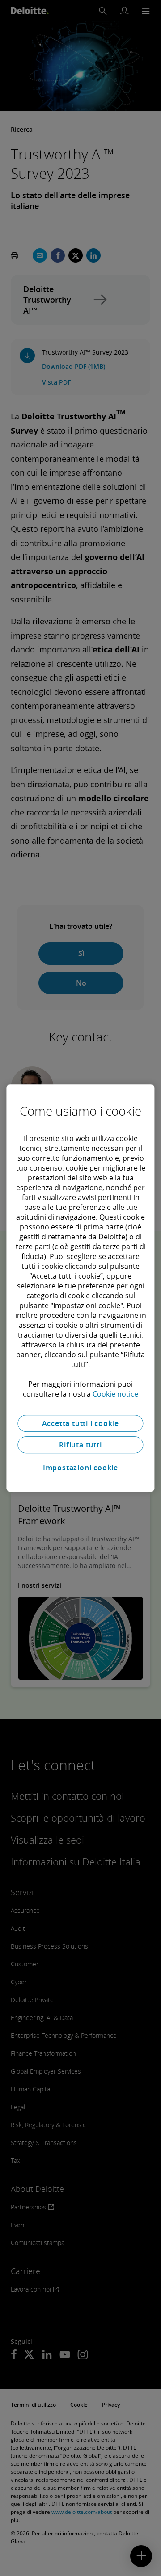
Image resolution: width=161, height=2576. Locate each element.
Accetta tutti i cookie (81, 1423)
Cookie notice (115, 1394)
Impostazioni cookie (80, 1468)
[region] (80, 1288)
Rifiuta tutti (80, 1445)
